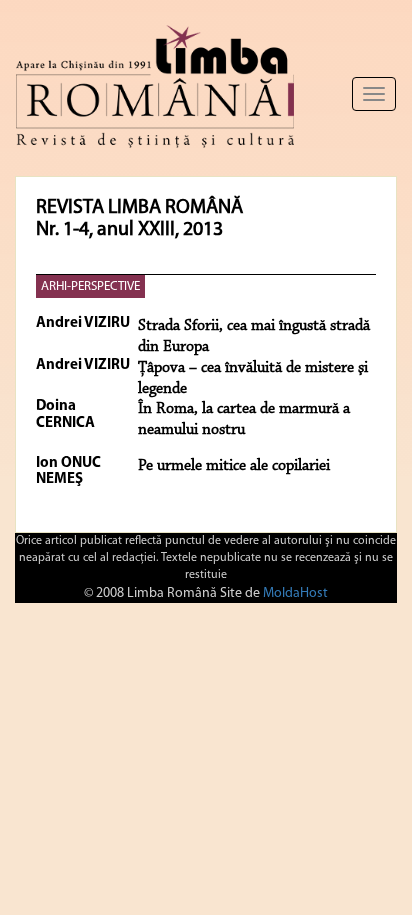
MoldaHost (295, 593)
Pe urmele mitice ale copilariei (234, 466)
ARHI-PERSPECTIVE (90, 286)
